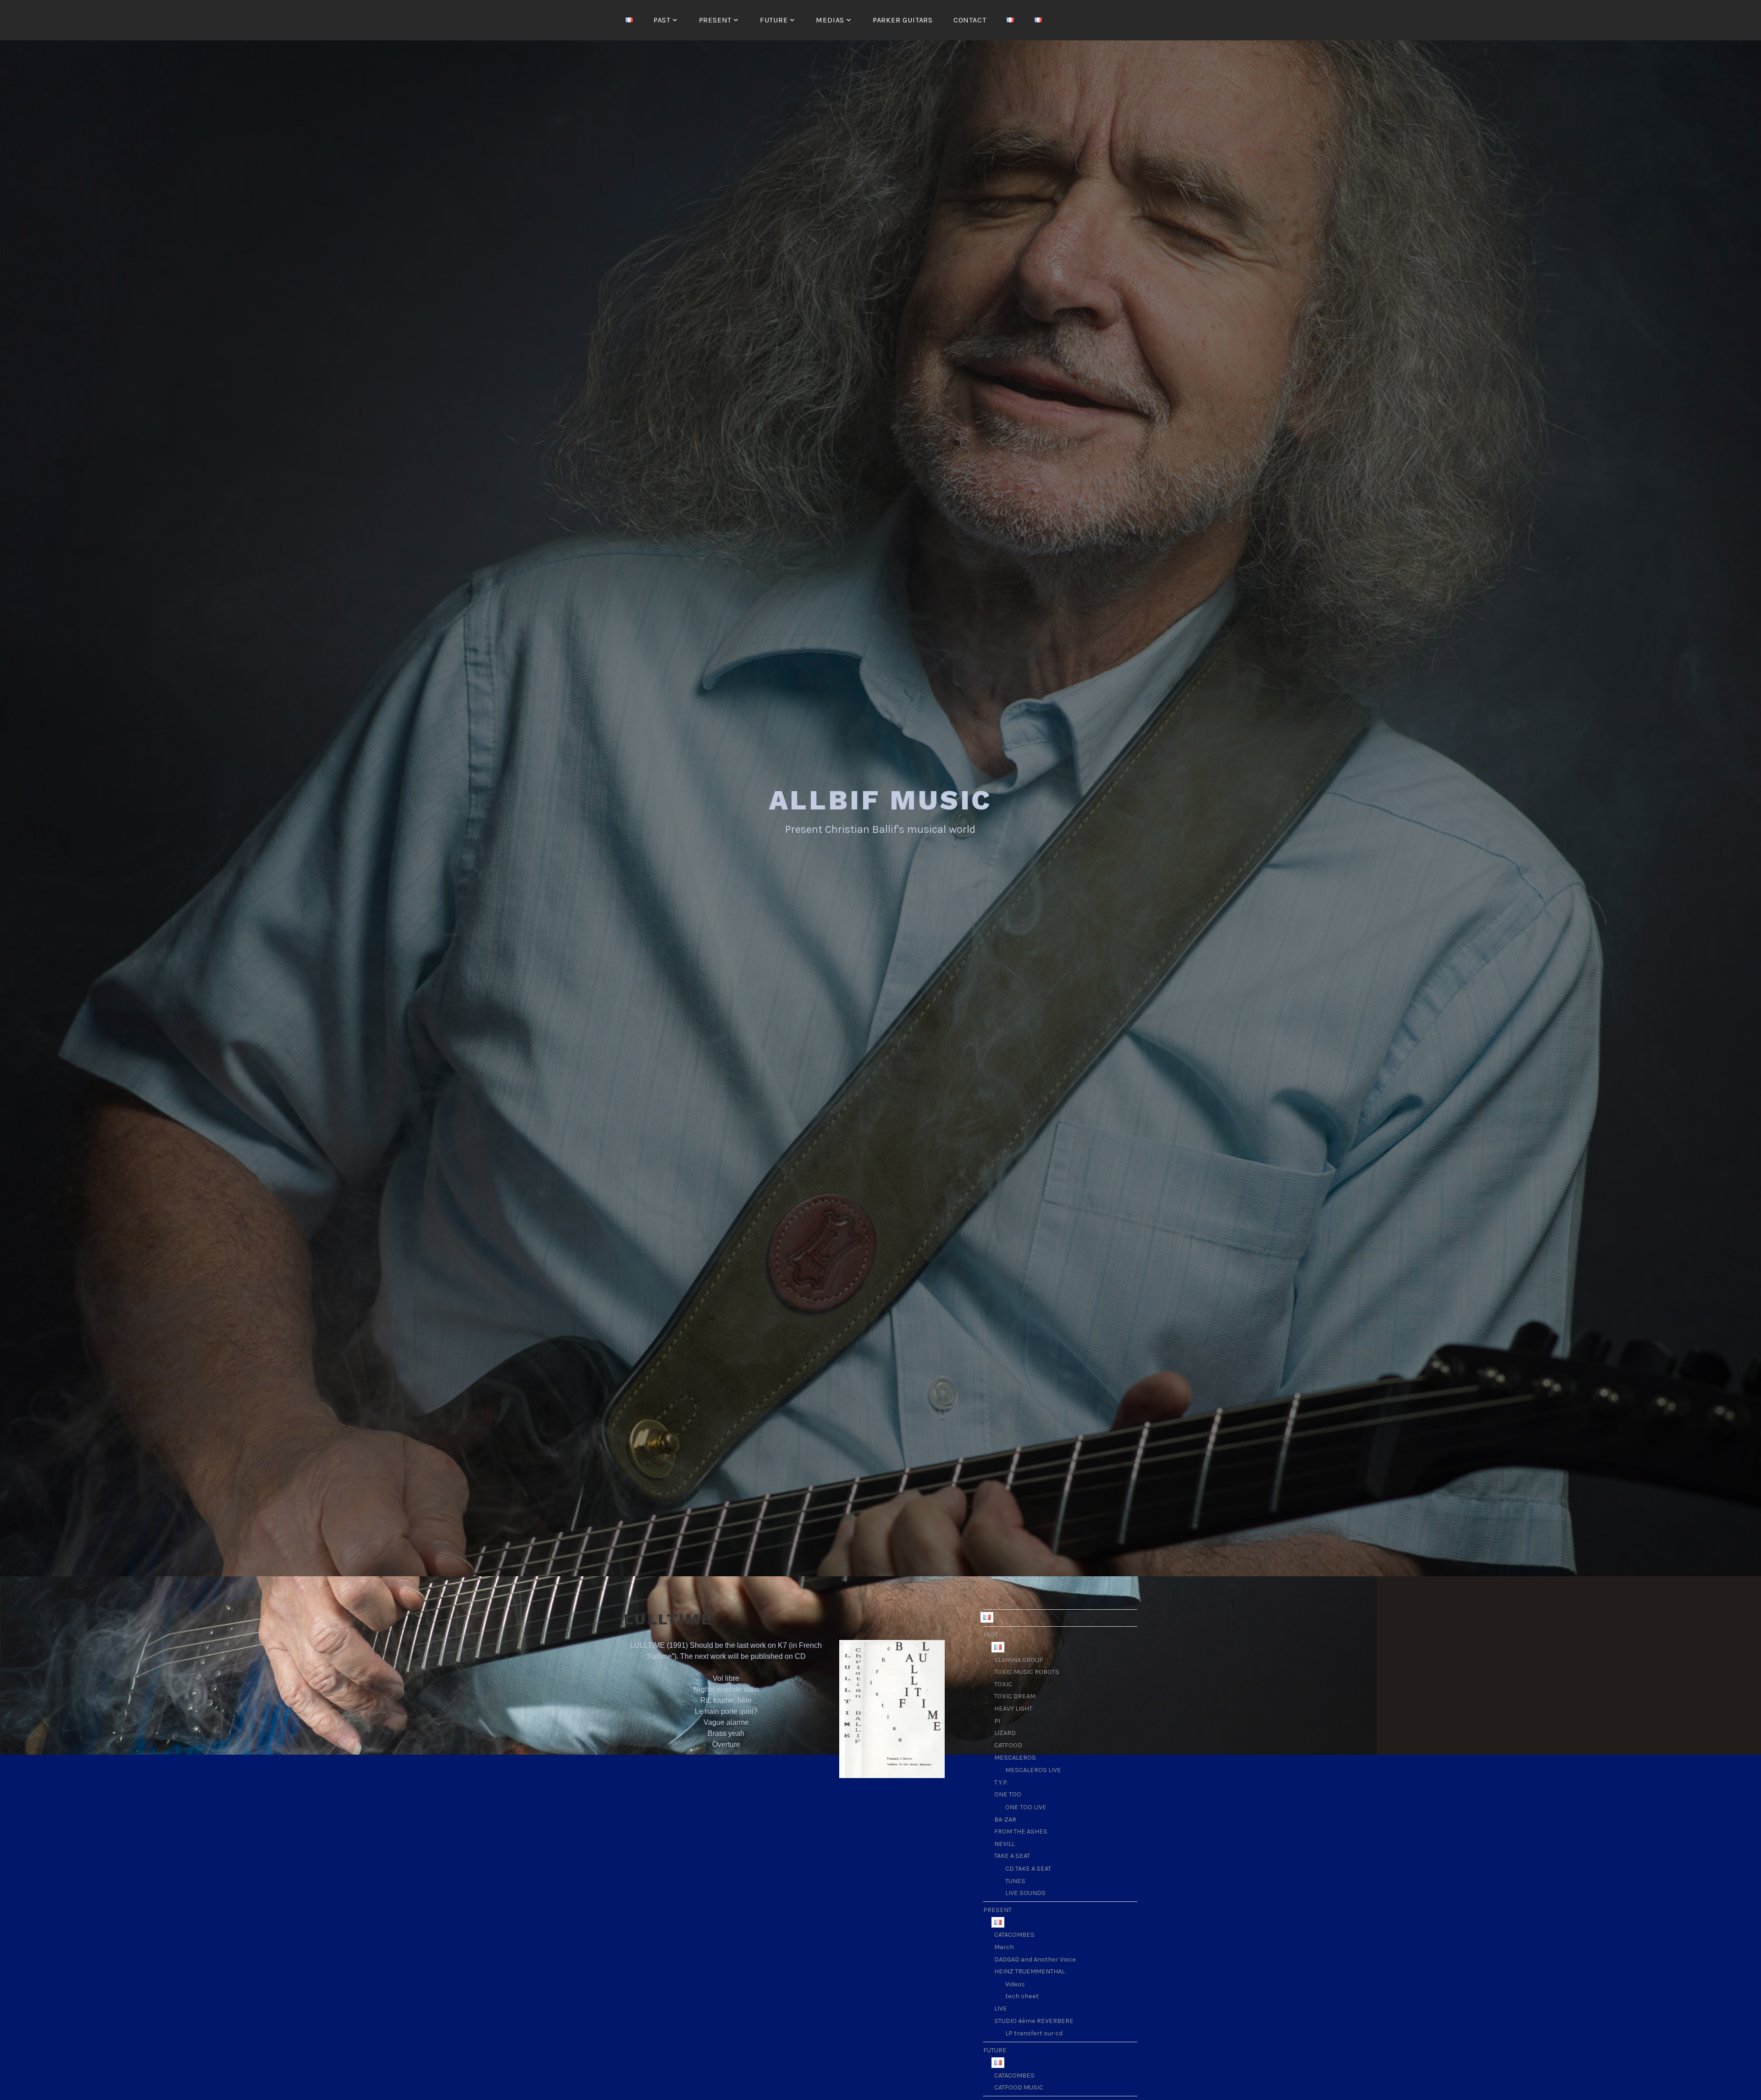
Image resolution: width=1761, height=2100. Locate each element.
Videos (1015, 1984)
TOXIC (1003, 1684)
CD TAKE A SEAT (1028, 1869)
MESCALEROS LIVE (1033, 1770)
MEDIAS (830, 20)
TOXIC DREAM (1015, 1696)
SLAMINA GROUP (1019, 1660)
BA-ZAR (1005, 1820)
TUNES (1015, 1881)
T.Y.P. (1001, 1782)
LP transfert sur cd (1034, 2033)
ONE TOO (1008, 1794)
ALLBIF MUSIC (881, 800)
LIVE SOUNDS (1025, 1893)
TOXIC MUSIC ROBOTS (1027, 1672)
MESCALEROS (1015, 1758)
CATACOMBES (1014, 1935)
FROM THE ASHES (1021, 1831)
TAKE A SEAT (1012, 1856)
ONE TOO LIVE (1026, 1807)
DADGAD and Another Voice (1035, 1959)
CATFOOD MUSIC (1019, 2087)
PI (997, 1721)
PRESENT (715, 20)
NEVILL (1005, 1844)
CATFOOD (1008, 1745)
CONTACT (970, 20)
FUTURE (774, 20)
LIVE (1001, 2009)
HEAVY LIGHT (1013, 1709)
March (1004, 1947)
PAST (662, 20)
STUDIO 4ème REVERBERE (1034, 2021)
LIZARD (1005, 1733)
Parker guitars (903, 20)
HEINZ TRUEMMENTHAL (1030, 1971)
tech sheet (1022, 1996)
